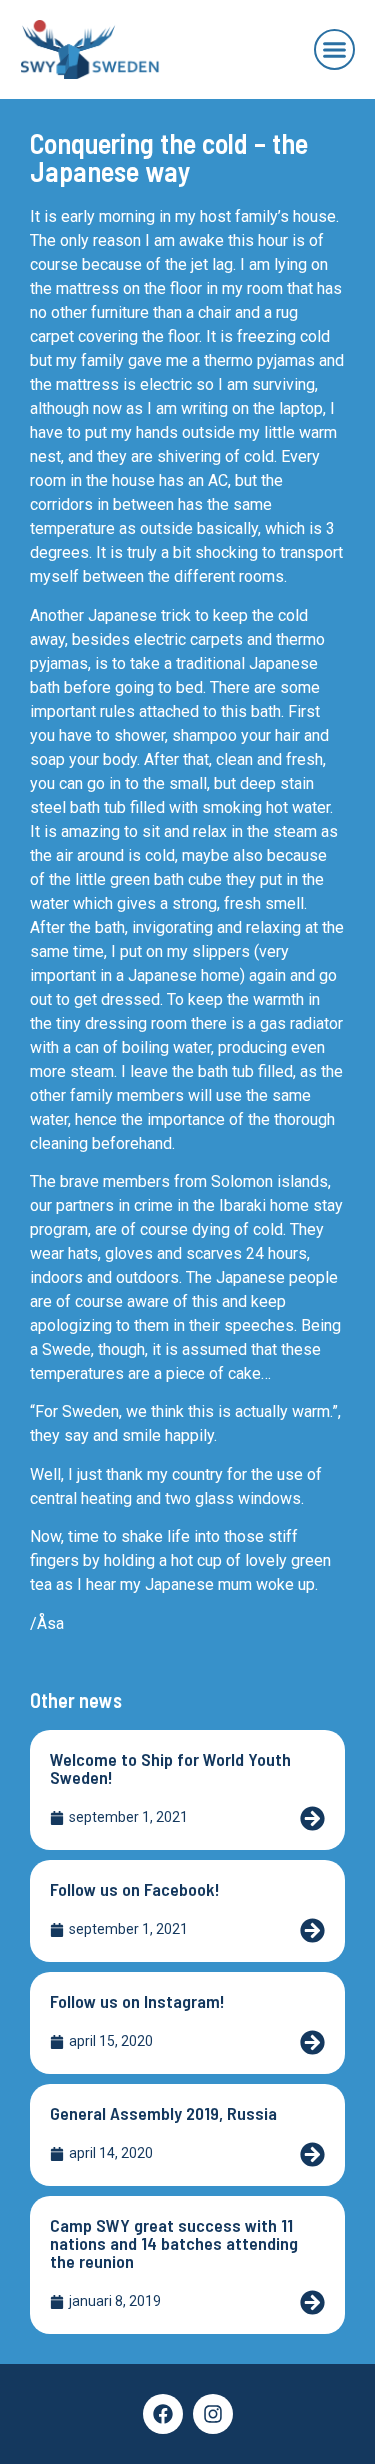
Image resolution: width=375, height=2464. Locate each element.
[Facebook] (163, 2414)
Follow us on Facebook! (135, 1889)
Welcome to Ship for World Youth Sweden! (170, 1768)
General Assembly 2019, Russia (163, 2113)
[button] (335, 50)
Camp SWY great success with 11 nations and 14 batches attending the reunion (174, 2243)
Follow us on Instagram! (137, 2001)
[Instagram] (213, 2414)
